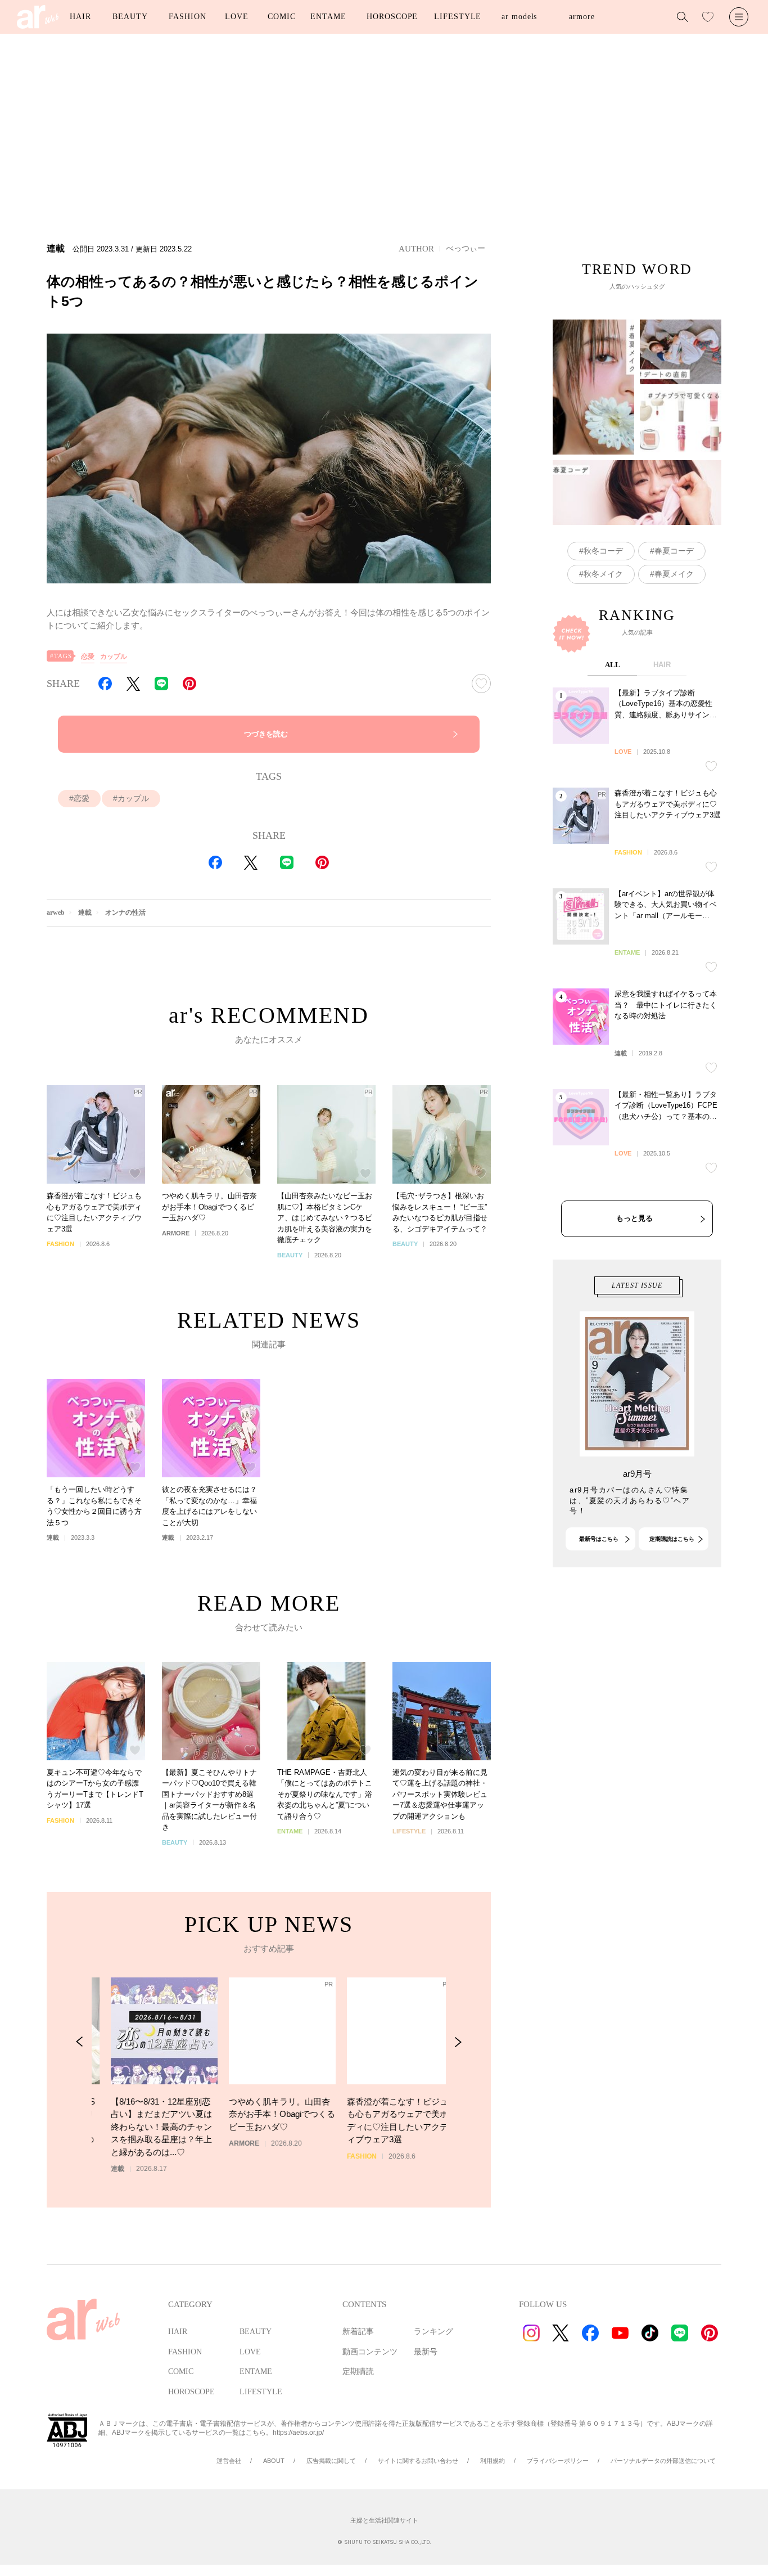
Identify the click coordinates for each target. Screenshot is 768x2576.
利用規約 (493, 2461)
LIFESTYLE (458, 17)
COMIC (282, 17)
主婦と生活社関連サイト (384, 2520)
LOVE (237, 17)
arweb (56, 912)
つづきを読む (266, 734)
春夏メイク (674, 574)
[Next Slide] (458, 2042)
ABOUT (274, 2461)
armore (582, 17)
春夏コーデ (674, 551)
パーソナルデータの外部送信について (663, 2461)
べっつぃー (466, 248)
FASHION (187, 17)
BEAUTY (130, 17)
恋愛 (88, 657)
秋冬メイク (603, 574)
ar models (519, 17)
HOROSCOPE (392, 17)
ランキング (433, 2332)
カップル (114, 657)
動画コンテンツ (370, 2352)
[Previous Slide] (80, 2042)
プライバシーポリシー (558, 2461)
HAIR (80, 17)
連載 (85, 912)
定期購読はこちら (672, 1539)
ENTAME (328, 17)
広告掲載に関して (331, 2461)
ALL (613, 665)
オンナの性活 (125, 912)
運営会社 (229, 2461)
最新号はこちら (599, 1539)
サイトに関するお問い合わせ (418, 2461)
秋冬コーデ (603, 551)
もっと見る (634, 1218)
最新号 (426, 2352)
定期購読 (358, 2372)
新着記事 (358, 2332)
